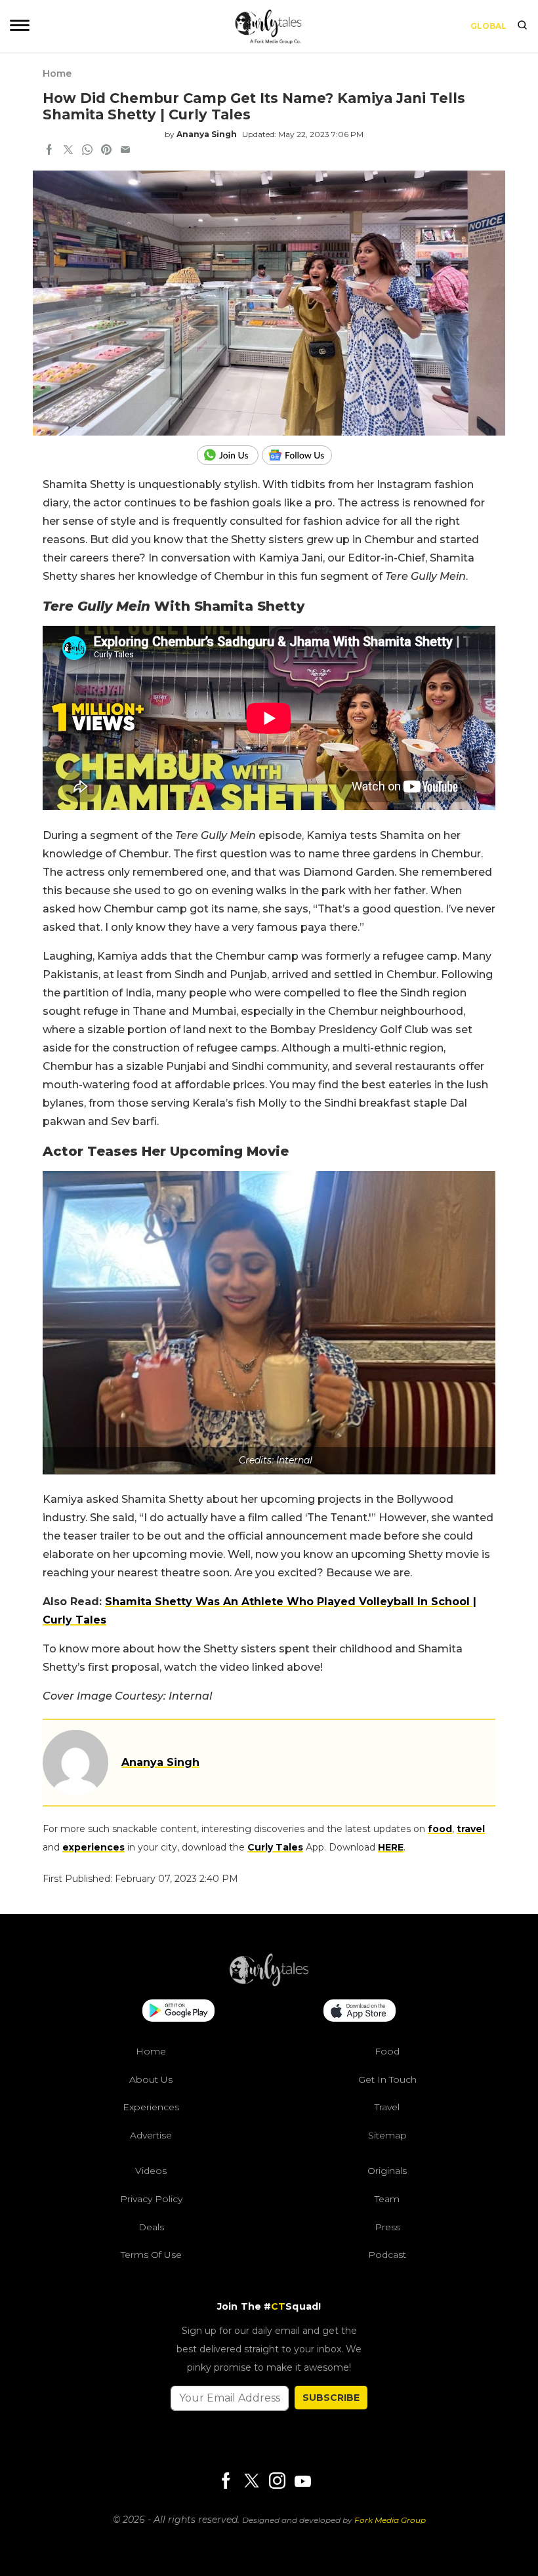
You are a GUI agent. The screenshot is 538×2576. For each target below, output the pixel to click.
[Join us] (229, 455)
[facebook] (49, 151)
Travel (387, 2107)
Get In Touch (387, 2079)
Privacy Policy (151, 2199)
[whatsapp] (87, 151)
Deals (151, 2226)
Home (57, 73)
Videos (151, 2171)
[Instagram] (277, 2482)
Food (387, 2051)
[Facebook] (226, 2482)
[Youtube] (302, 2481)
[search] (522, 26)
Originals (387, 2171)
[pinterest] (106, 151)
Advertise (151, 2135)
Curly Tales (275, 1847)
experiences (93, 1847)
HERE (391, 1847)
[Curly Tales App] (178, 2012)
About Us (151, 2079)
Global (488, 26)
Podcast (387, 2255)
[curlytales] (269, 1983)
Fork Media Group (390, 2520)
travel (471, 1829)
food (440, 1829)
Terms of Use (151, 2255)
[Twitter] (251, 2482)
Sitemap (387, 2135)
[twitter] (68, 151)
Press (387, 2226)
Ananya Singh (207, 134)
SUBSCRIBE (331, 2398)
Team (387, 2199)
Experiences (151, 2107)
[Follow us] (302, 455)
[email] (125, 151)
